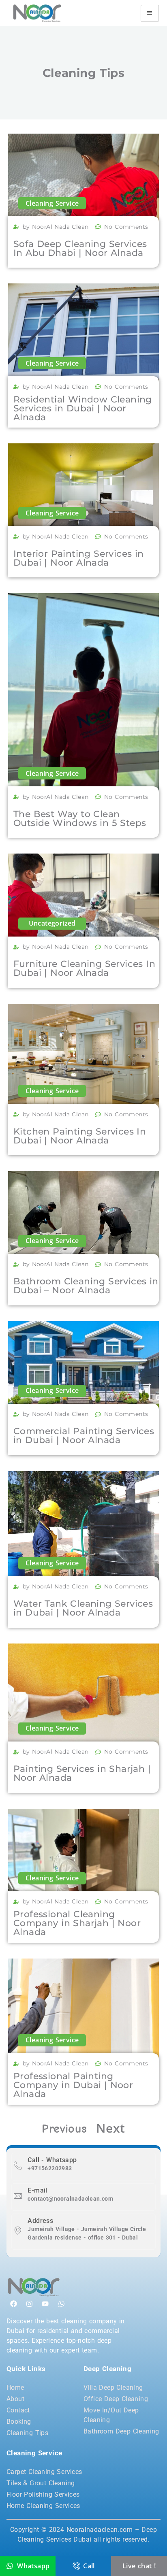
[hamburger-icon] (150, 13)
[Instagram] (29, 2303)
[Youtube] (45, 2303)
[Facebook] (13, 2303)
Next (111, 2128)
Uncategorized (52, 923)
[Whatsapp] (61, 2303)
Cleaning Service (52, 203)
